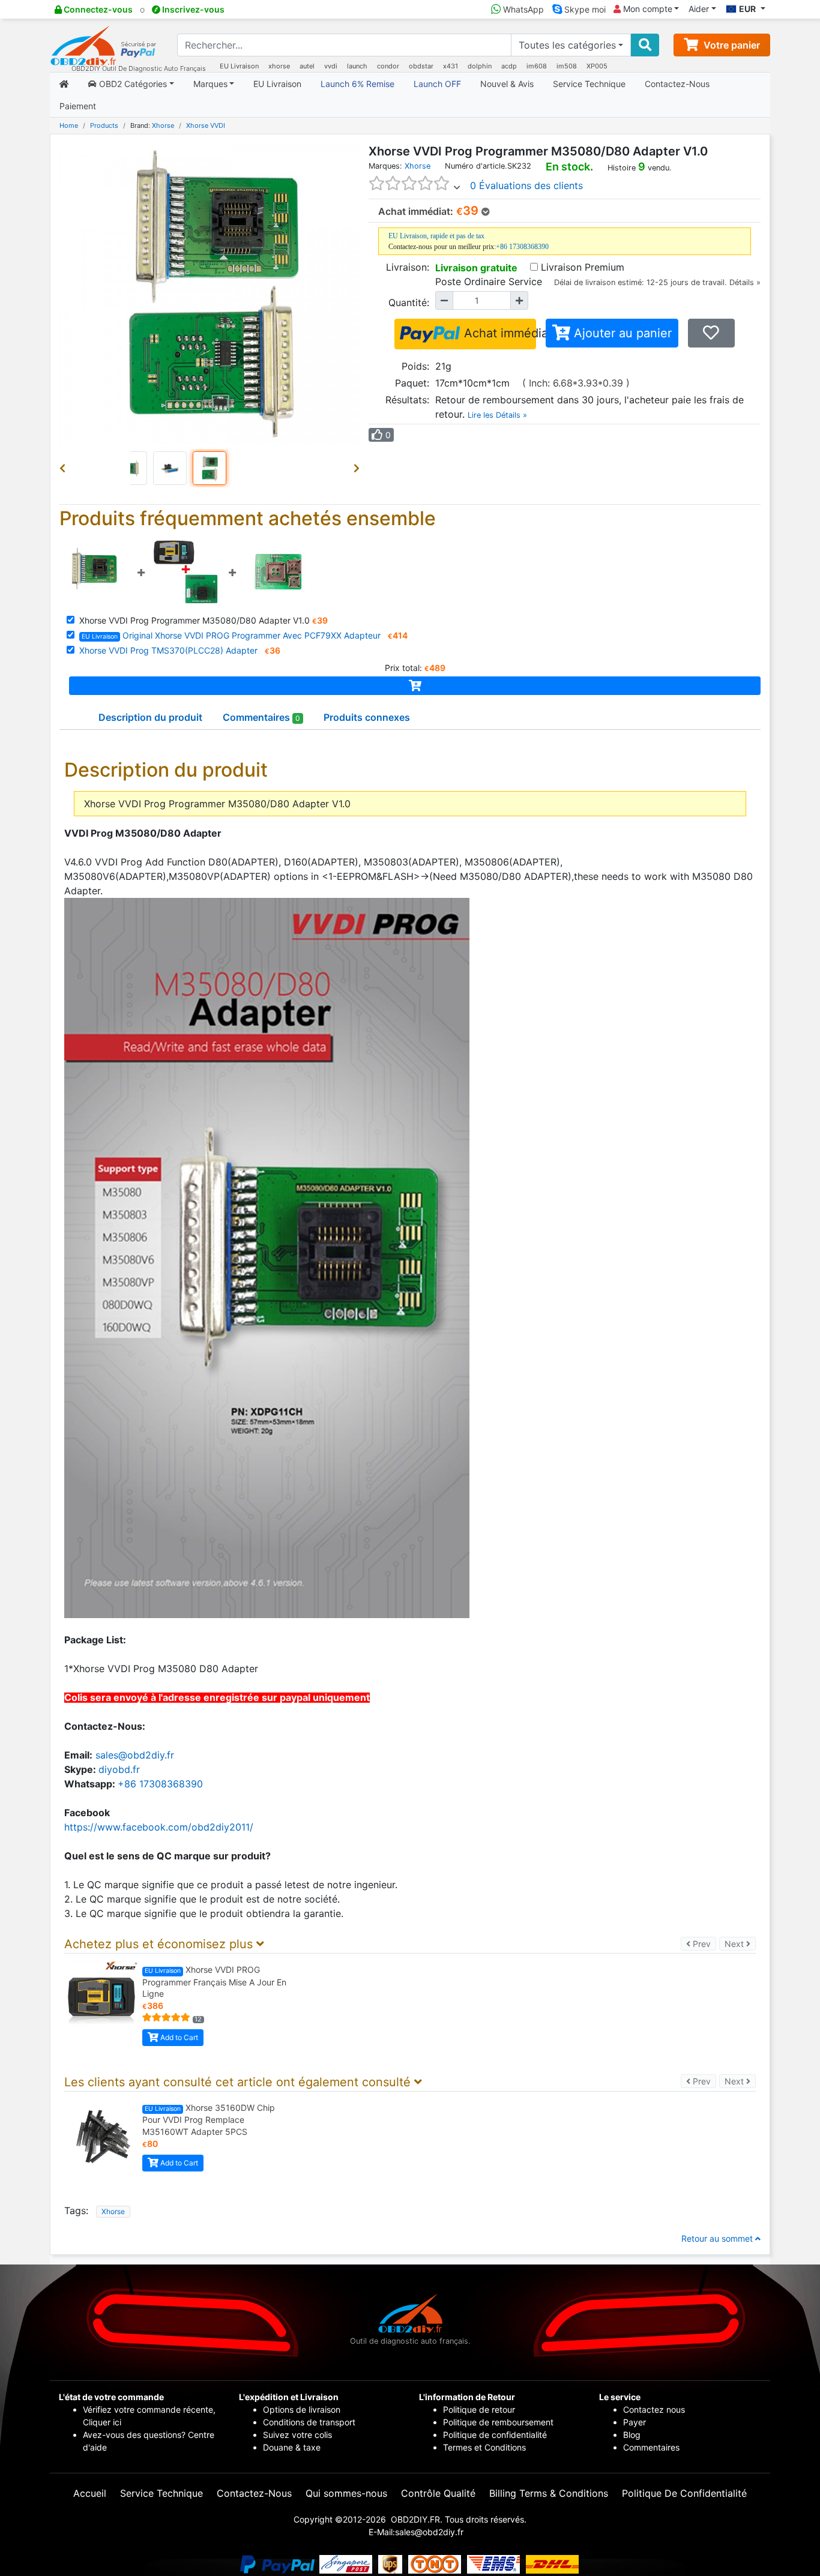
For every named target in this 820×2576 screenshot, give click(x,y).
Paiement (78, 106)
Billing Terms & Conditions (549, 2493)
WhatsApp (522, 9)
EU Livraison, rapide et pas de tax (436, 236)
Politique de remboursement (498, 2422)
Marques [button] (210, 84)
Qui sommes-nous (346, 2493)
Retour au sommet (718, 2238)
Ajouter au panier (621, 333)
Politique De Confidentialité (684, 2493)
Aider (699, 9)
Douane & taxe (292, 2447)
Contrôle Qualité (438, 2493)
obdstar (421, 66)
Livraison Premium (583, 267)
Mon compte (647, 9)
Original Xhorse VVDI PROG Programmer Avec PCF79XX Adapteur (231, 635)
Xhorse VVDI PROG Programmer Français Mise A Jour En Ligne (214, 1982)
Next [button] (740, 1943)
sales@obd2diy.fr (135, 1755)
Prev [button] (703, 1943)
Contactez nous (655, 2409)
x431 (451, 66)
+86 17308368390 (522, 247)
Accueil (90, 2493)
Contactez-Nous (677, 84)
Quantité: (409, 302)
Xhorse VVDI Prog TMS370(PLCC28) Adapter (168, 650)
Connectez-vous (97, 9)
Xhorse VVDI (206, 125)
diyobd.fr (119, 1769)
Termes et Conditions (484, 2447)
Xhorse (163, 125)
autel (307, 66)
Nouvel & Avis (507, 84)
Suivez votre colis (297, 2435)
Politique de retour (479, 2409)
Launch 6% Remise (357, 84)
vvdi (331, 66)
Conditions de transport (309, 2422)
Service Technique (589, 84)
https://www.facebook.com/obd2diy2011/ (159, 1827)
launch (357, 66)
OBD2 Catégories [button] (132, 84)
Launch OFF (437, 84)
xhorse (279, 66)
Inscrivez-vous (192, 9)
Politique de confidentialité (495, 2435)
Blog (632, 2435)
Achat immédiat (498, 333)
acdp (509, 66)
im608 (537, 66)
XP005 (597, 66)
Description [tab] (150, 717)
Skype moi (584, 9)
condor (388, 66)
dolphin (480, 66)
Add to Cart (178, 2037)
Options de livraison (302, 2409)
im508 (567, 66)
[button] (65, 468)
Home (69, 125)
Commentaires (651, 2447)
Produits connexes (367, 717)
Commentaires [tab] (261, 717)
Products (104, 125)
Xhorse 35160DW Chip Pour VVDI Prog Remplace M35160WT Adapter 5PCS (209, 2120)
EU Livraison (239, 66)
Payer (635, 2422)
